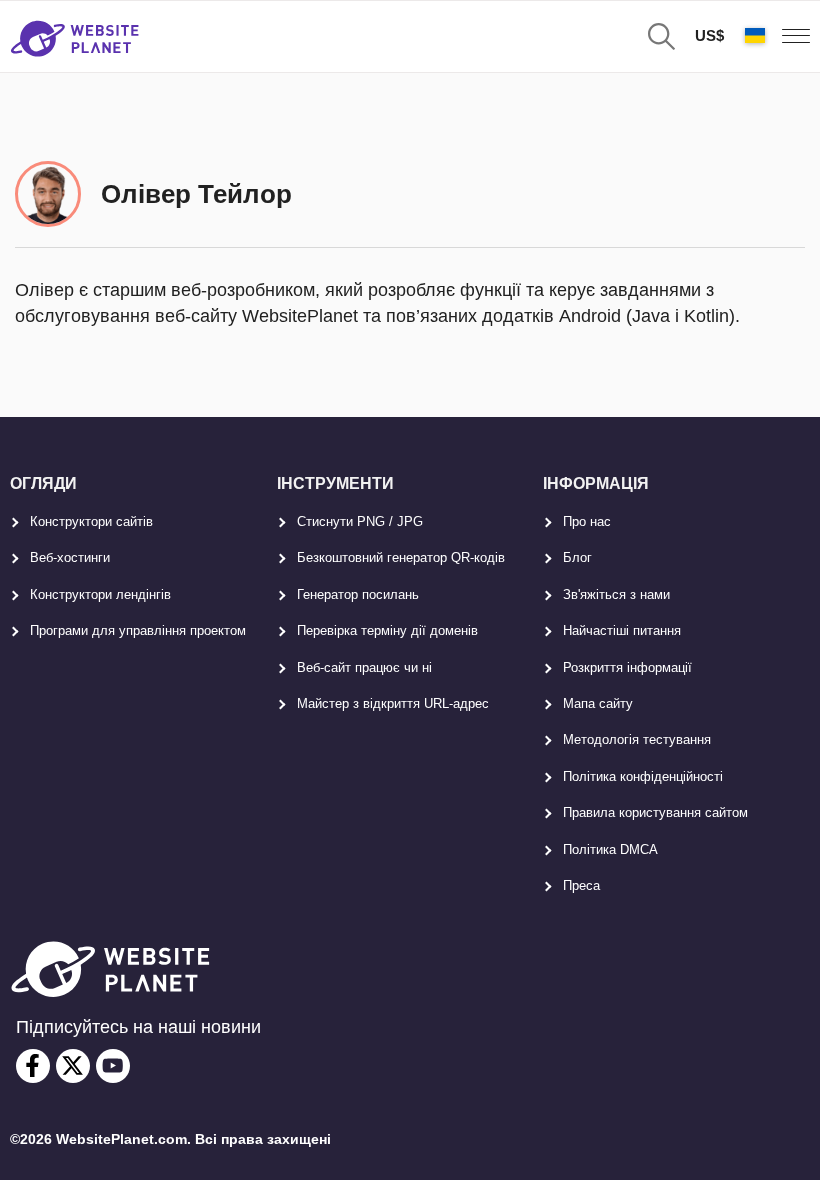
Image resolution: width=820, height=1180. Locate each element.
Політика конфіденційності (643, 776)
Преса (581, 885)
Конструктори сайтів (91, 521)
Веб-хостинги (70, 557)
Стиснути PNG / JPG (360, 521)
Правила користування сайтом (655, 812)
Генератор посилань (358, 594)
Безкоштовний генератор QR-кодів (401, 557)
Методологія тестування (637, 739)
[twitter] (73, 1066)
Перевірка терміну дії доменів (387, 630)
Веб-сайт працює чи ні (364, 667)
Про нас (587, 521)
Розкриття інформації (627, 667)
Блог (577, 557)
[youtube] (113, 1066)
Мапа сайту (598, 703)
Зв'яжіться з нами (616, 594)
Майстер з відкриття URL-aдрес (393, 703)
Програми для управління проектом (138, 630)
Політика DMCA (610, 849)
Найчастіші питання (622, 630)
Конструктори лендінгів (100, 594)
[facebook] (33, 1066)
